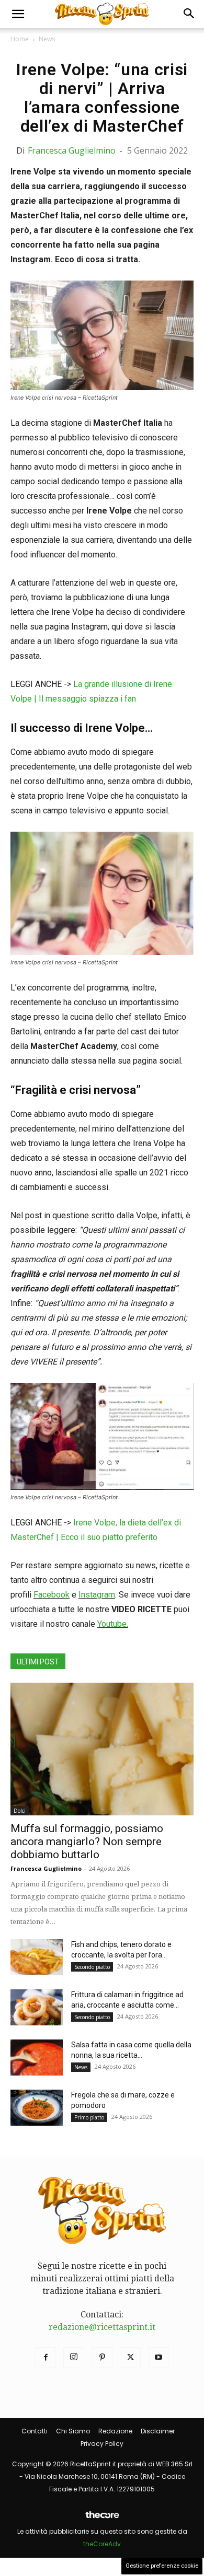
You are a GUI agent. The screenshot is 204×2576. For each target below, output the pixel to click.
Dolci (20, 1811)
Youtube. (113, 1624)
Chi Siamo (73, 2431)
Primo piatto (89, 2117)
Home (20, 39)
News (47, 39)
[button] (18, 14)
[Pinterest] (102, 2358)
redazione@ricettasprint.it (102, 2327)
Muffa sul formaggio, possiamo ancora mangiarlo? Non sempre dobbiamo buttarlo (87, 1841)
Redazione (115, 2431)
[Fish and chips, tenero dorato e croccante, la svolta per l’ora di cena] (37, 1957)
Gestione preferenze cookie (162, 2566)
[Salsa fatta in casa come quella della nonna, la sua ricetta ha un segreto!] (37, 2058)
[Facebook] (46, 2358)
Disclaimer (158, 2431)
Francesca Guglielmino (72, 150)
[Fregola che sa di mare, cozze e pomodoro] (37, 2108)
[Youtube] (158, 2358)
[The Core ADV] (102, 2519)
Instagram (97, 1595)
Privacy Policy (102, 2444)
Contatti (35, 2431)
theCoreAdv (102, 2544)
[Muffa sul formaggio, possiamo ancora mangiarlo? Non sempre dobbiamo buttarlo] (102, 1749)
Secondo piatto (92, 1967)
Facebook (52, 1595)
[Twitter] (130, 2358)
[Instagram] (74, 2358)
